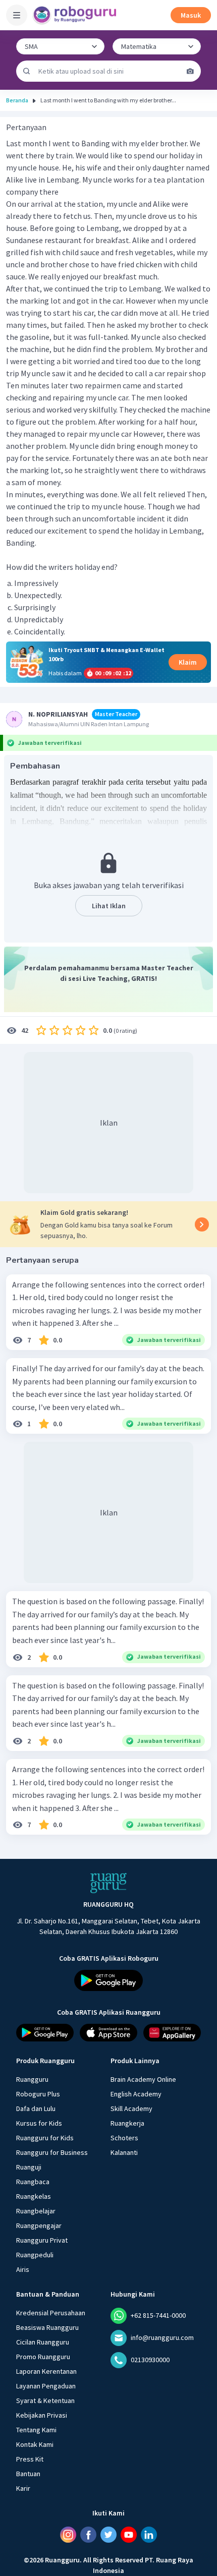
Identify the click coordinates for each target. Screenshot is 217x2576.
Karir (23, 2488)
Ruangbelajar (36, 2211)
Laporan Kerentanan (46, 2371)
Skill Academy (131, 2109)
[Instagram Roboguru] (68, 2535)
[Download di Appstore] (108, 2033)
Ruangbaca (33, 2182)
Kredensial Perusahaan (51, 2313)
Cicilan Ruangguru (43, 2342)
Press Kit (30, 2459)
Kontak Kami (35, 2444)
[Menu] (17, 15)
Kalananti (124, 2152)
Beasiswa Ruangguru (47, 2327)
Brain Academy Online (143, 2079)
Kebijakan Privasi (42, 2415)
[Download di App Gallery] (172, 2033)
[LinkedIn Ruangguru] (149, 2535)
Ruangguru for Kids (45, 2138)
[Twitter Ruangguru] (108, 2535)
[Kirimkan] (27, 71)
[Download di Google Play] (108, 1980)
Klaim (188, 662)
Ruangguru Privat (42, 2240)
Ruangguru (32, 2079)
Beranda (17, 100)
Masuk (191, 15)
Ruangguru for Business (52, 2152)
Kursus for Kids (39, 2123)
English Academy (136, 2094)
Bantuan (28, 2474)
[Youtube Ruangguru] (129, 2535)
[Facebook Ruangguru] (88, 2535)
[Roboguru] (76, 15)
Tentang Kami (36, 2430)
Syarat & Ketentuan (45, 2401)
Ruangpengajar (39, 2226)
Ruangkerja (127, 2123)
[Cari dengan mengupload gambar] (190, 71)
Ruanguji (29, 2167)
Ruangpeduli (35, 2255)
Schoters (124, 2138)
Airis (23, 2269)
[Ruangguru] (108, 1883)
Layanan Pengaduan (46, 2386)
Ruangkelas (34, 2196)
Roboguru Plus (38, 2094)
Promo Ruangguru (43, 2357)
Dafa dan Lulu (36, 2109)
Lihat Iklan (109, 906)
